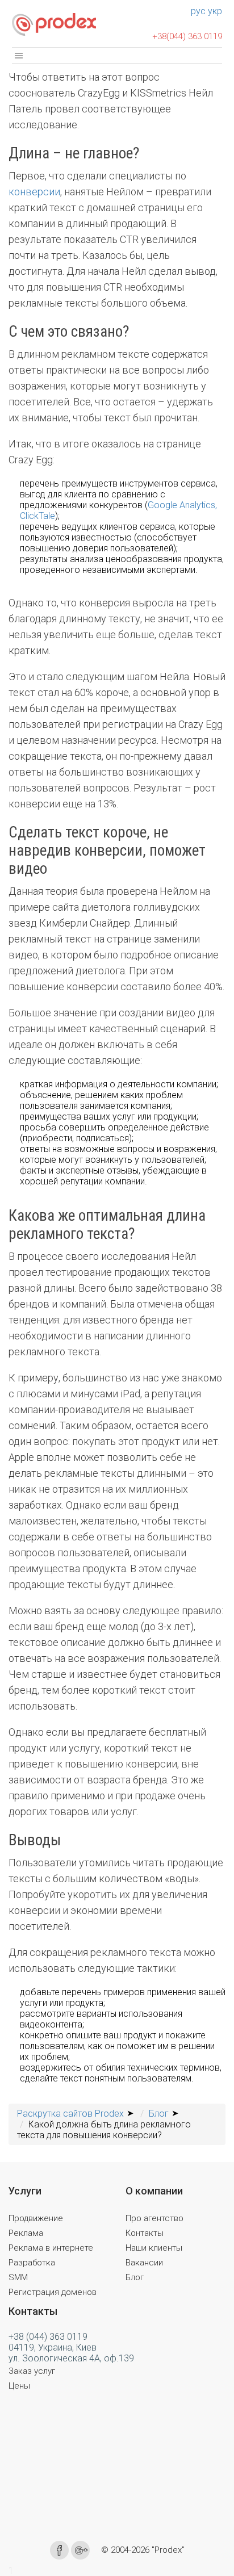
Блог (135, 2277)
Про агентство (154, 2218)
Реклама (26, 2233)
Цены (19, 2386)
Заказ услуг (32, 2371)
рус (198, 11)
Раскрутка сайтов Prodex (70, 2114)
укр (215, 11)
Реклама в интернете (51, 2248)
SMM (18, 2277)
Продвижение (36, 2218)
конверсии (34, 192)
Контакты (145, 2233)
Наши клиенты (154, 2248)
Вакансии (144, 2263)
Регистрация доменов (53, 2292)
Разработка (32, 2263)
